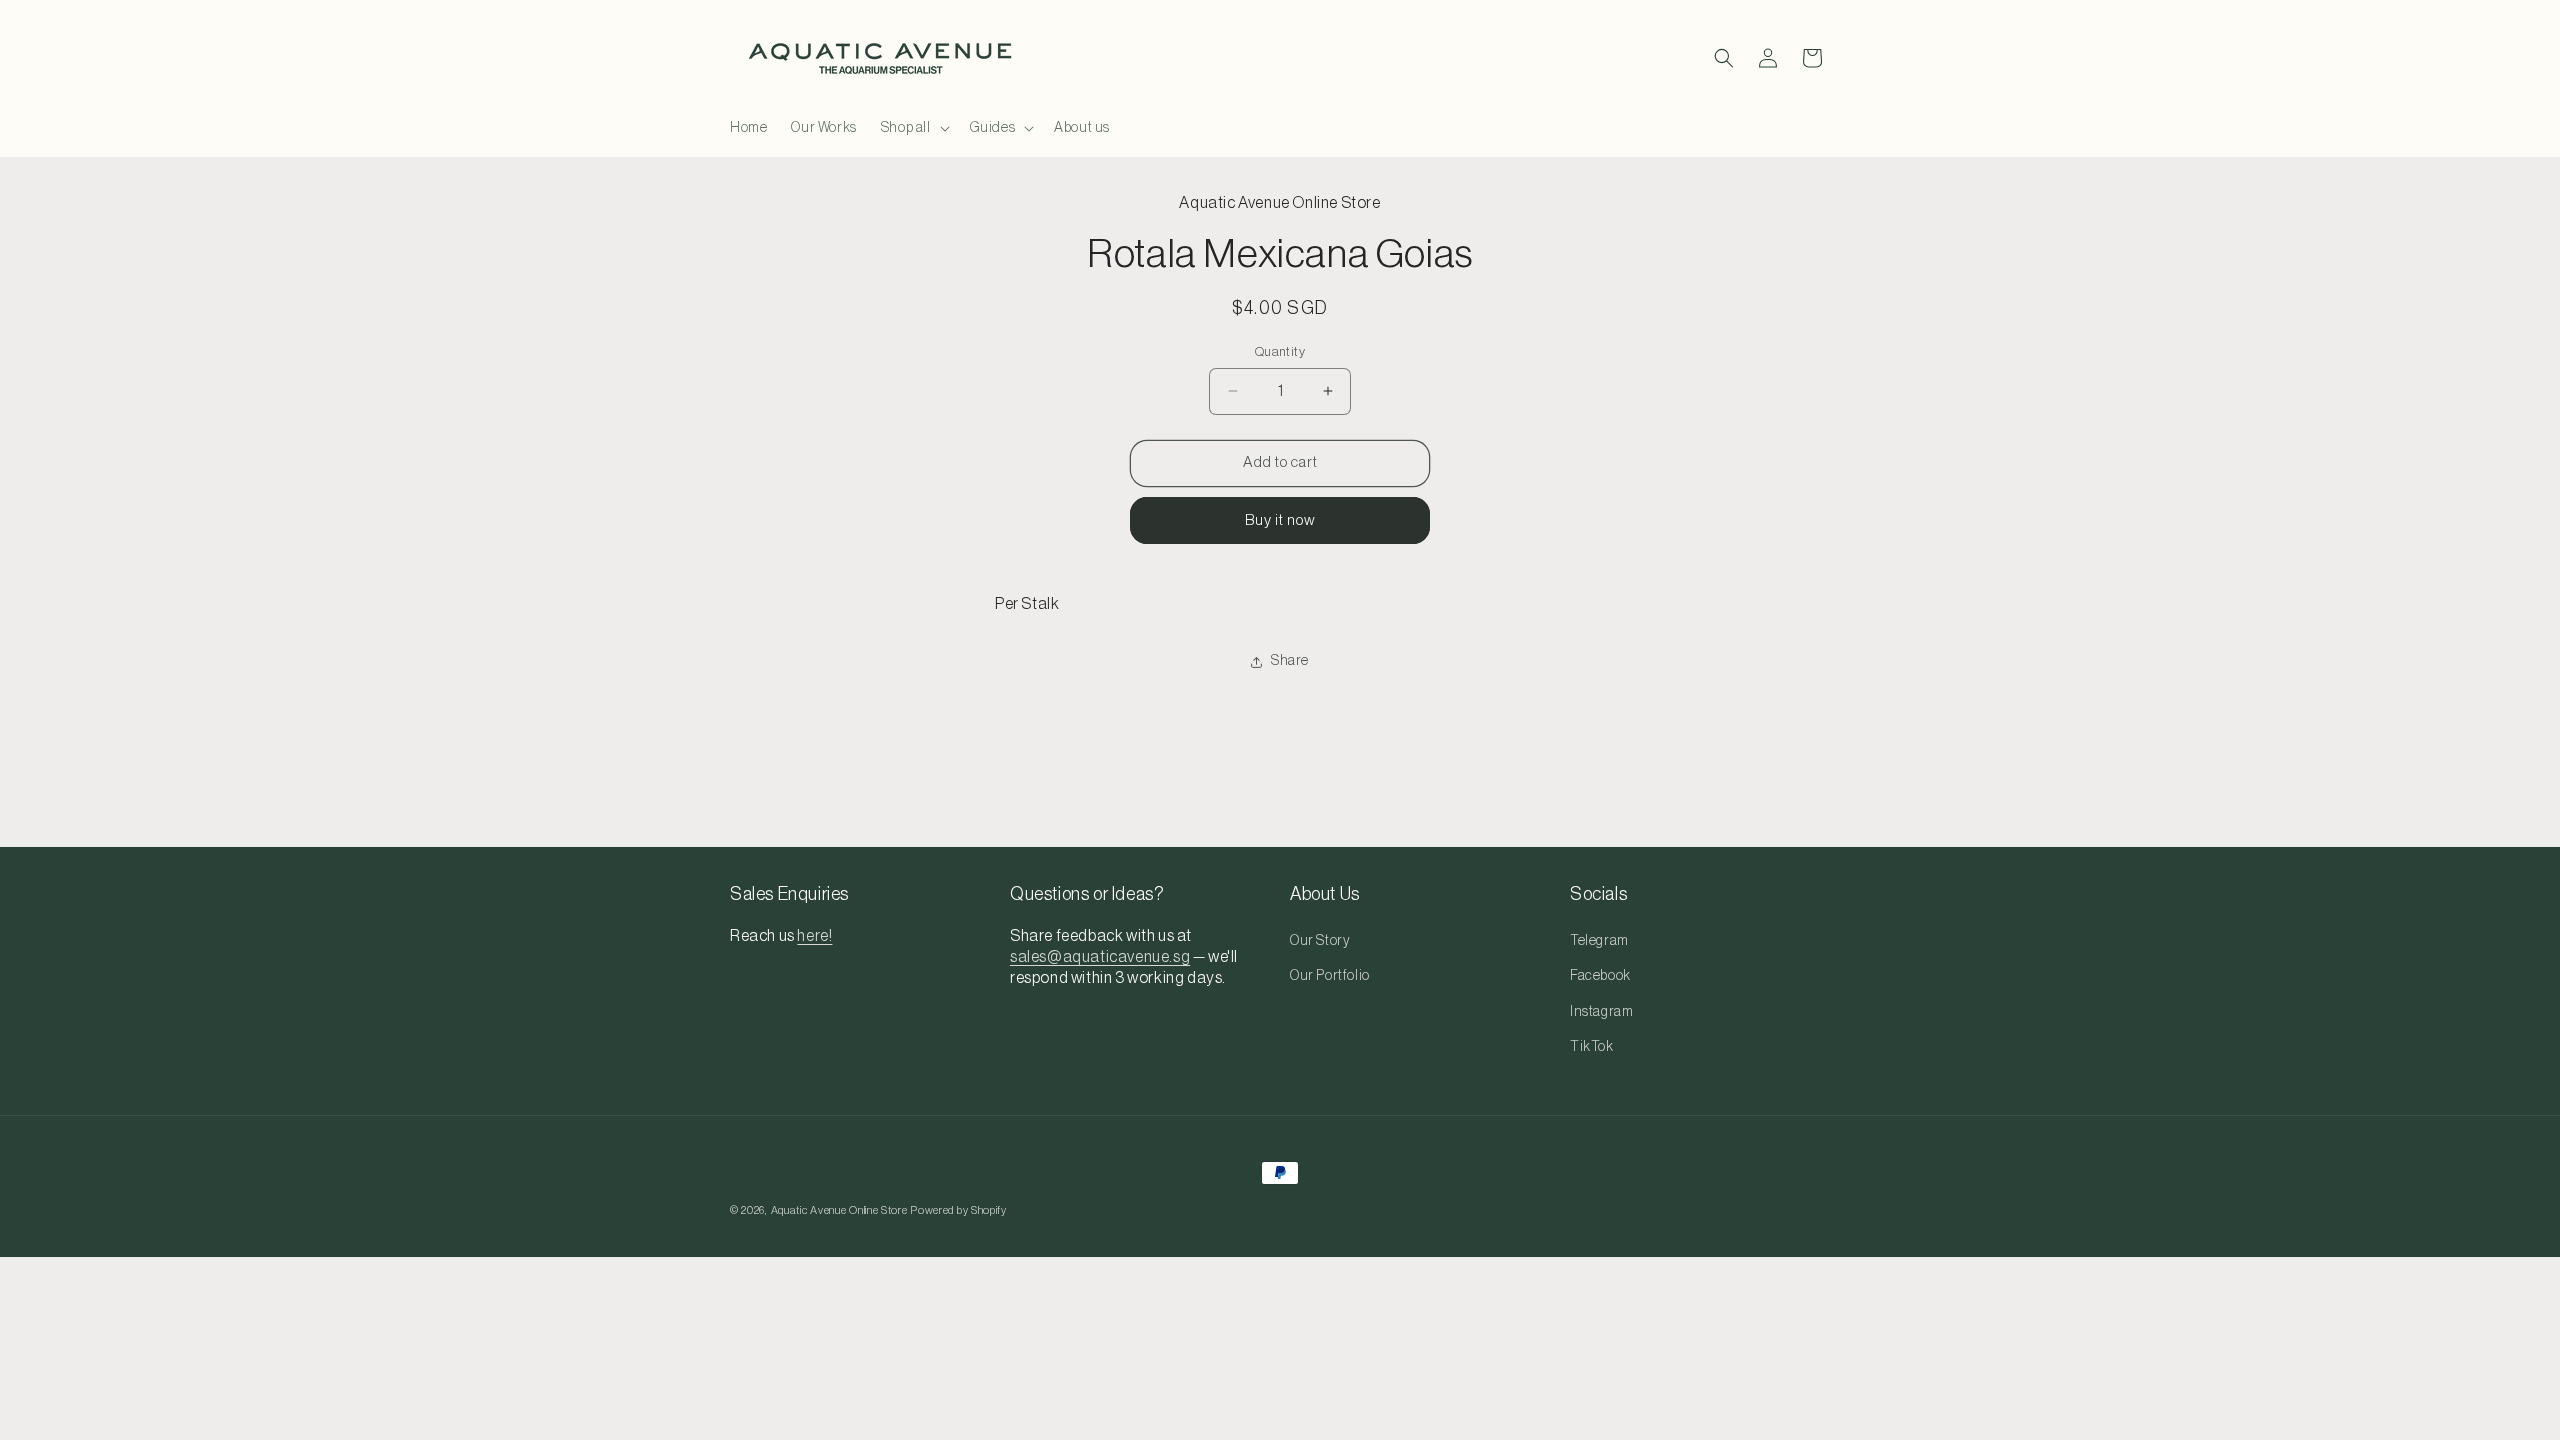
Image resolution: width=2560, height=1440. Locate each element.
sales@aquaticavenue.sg (1100, 957)
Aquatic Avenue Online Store (839, 1210)
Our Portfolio (1330, 976)
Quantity (1280, 351)
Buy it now (1280, 520)
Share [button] (1290, 661)
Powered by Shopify (958, 1210)
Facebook (1600, 976)
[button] (913, 128)
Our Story (1320, 941)
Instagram (1601, 1012)
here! (814, 936)
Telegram (1599, 941)
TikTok (1592, 1047)
